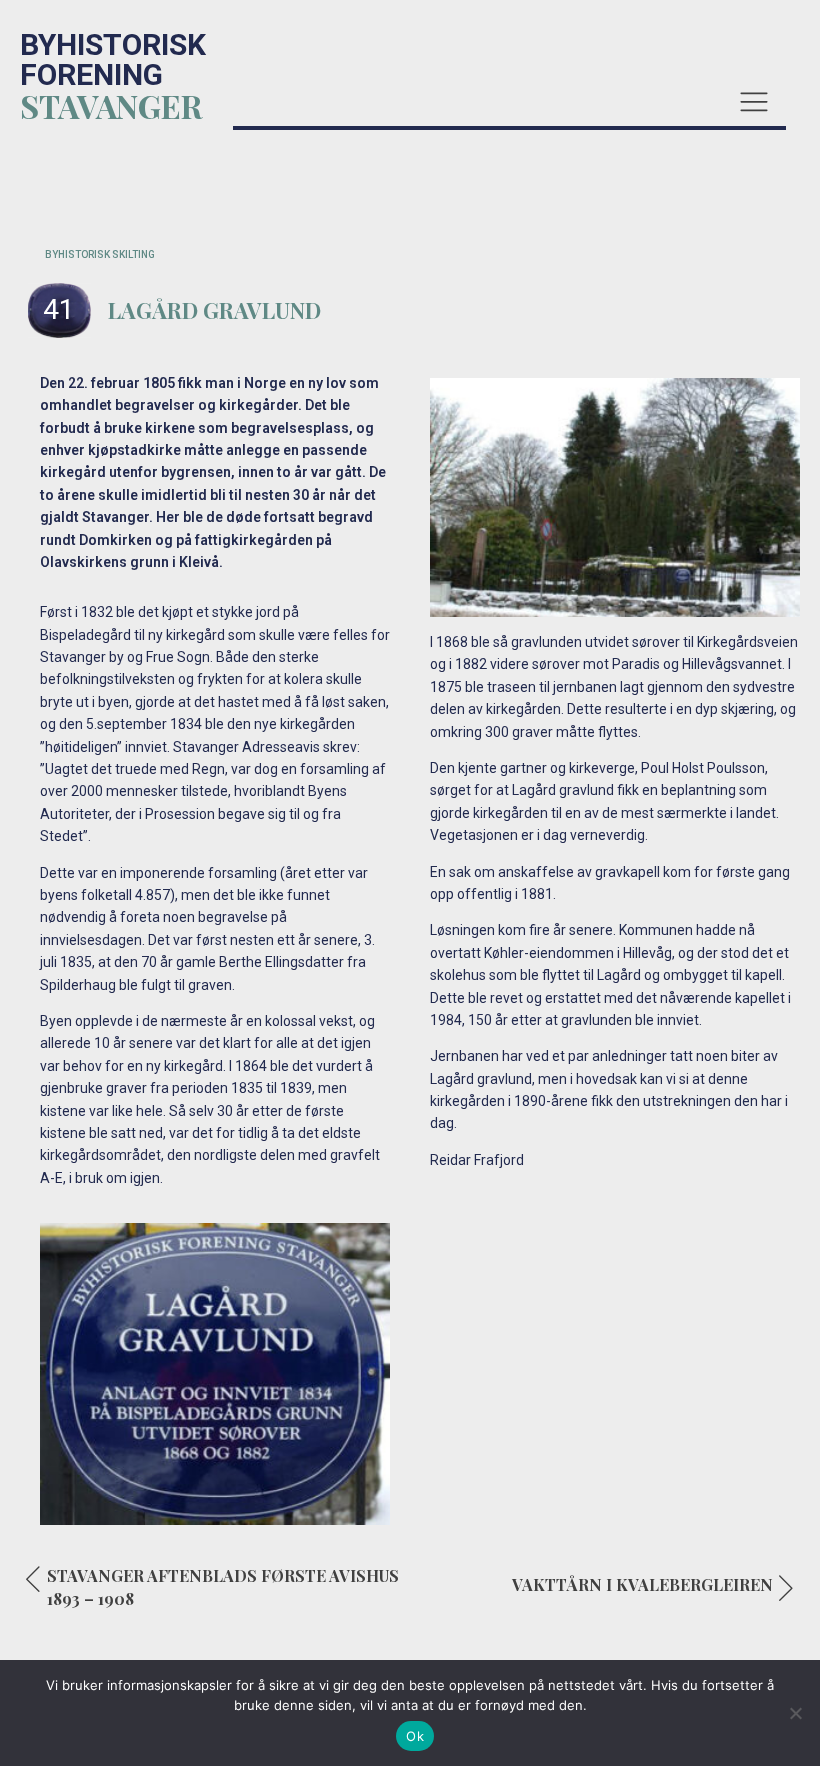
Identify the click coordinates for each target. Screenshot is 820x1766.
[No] (795, 1713)
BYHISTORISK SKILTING (100, 254)
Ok (415, 1736)
